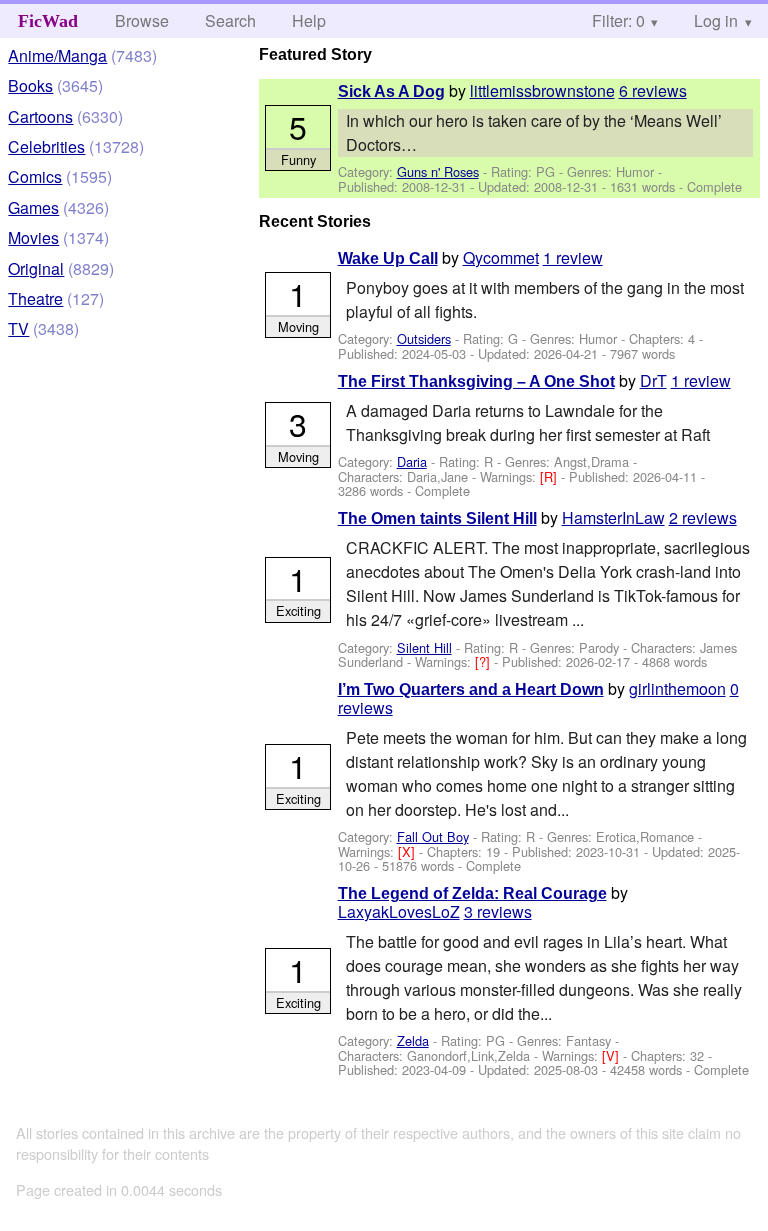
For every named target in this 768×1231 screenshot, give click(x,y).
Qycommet (501, 257)
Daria (412, 461)
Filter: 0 (618, 20)
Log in (716, 20)
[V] (612, 1055)
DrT (653, 380)
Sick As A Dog (391, 91)
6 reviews (653, 90)
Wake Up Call (388, 258)
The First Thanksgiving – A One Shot (476, 381)
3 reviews (498, 911)
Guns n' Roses (438, 171)
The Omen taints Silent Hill (437, 518)
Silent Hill (424, 647)
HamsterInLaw (613, 517)
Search (230, 20)
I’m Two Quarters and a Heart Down (471, 689)
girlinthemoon (677, 688)
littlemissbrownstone (542, 90)
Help (309, 20)
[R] (550, 476)
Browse (142, 20)
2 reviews (703, 517)
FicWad (48, 21)
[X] (408, 851)
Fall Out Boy (433, 836)
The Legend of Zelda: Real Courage (472, 893)
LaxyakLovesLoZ (399, 911)
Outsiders (424, 338)
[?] (484, 661)
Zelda (413, 1040)
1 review (573, 257)
